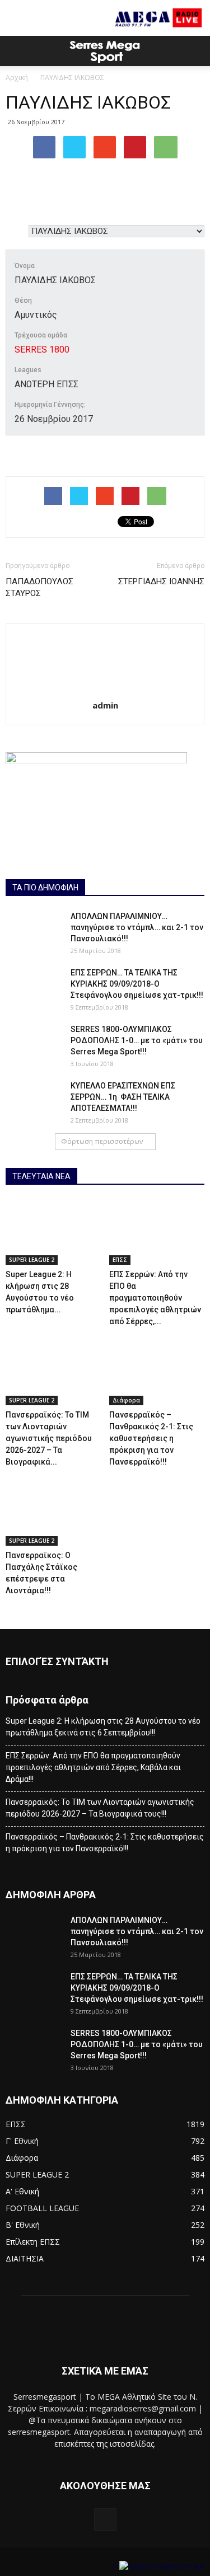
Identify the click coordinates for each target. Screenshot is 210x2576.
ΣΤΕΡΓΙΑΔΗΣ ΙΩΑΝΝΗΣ (161, 581)
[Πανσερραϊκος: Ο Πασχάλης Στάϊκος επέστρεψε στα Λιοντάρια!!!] (53, 1513)
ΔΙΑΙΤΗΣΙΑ (25, 2258)
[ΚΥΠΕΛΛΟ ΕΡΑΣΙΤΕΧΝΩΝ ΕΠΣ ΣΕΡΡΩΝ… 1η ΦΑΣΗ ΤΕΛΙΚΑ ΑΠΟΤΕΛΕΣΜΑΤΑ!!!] (34, 1100)
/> (115, 2567)
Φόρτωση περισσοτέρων (102, 1141)
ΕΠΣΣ (120, 1260)
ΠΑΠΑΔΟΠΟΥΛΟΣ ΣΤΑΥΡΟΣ (39, 587)
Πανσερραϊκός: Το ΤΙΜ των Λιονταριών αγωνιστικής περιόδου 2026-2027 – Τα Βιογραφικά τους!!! (100, 1808)
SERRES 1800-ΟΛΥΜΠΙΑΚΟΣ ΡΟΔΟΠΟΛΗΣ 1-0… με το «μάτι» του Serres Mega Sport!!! (137, 1040)
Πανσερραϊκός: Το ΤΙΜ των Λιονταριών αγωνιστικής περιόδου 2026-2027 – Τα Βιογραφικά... (49, 1438)
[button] (194, 51)
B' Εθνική (23, 2225)
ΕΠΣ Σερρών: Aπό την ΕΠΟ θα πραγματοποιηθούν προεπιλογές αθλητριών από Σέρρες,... (155, 1298)
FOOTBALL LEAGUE (42, 2208)
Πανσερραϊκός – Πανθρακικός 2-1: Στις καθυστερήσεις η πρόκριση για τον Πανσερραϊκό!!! (151, 1438)
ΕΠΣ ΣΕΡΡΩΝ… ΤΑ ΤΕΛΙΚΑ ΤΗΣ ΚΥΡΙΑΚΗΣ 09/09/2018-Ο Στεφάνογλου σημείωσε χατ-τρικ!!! (137, 984)
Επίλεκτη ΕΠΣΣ (33, 2242)
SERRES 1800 (42, 349)
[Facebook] (105, 2519)
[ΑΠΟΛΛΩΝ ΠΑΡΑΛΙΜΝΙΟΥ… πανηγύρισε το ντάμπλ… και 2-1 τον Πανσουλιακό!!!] (34, 930)
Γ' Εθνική (22, 2141)
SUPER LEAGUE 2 (32, 1260)
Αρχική (17, 78)
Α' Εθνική (22, 2191)
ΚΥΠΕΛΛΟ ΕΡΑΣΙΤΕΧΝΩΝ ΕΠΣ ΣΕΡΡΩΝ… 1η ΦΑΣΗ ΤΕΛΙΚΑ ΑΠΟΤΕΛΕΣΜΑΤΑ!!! (123, 1097)
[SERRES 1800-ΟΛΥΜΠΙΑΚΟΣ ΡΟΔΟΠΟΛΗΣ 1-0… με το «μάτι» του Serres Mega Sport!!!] (34, 1043)
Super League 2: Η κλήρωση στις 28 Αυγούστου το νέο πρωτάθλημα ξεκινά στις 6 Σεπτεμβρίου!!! (103, 1727)
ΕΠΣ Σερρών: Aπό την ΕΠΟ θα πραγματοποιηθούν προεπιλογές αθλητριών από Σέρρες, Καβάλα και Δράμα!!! (93, 1767)
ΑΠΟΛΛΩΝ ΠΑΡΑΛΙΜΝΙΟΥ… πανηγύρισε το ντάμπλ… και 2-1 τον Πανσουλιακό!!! (137, 927)
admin (105, 705)
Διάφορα (126, 1400)
